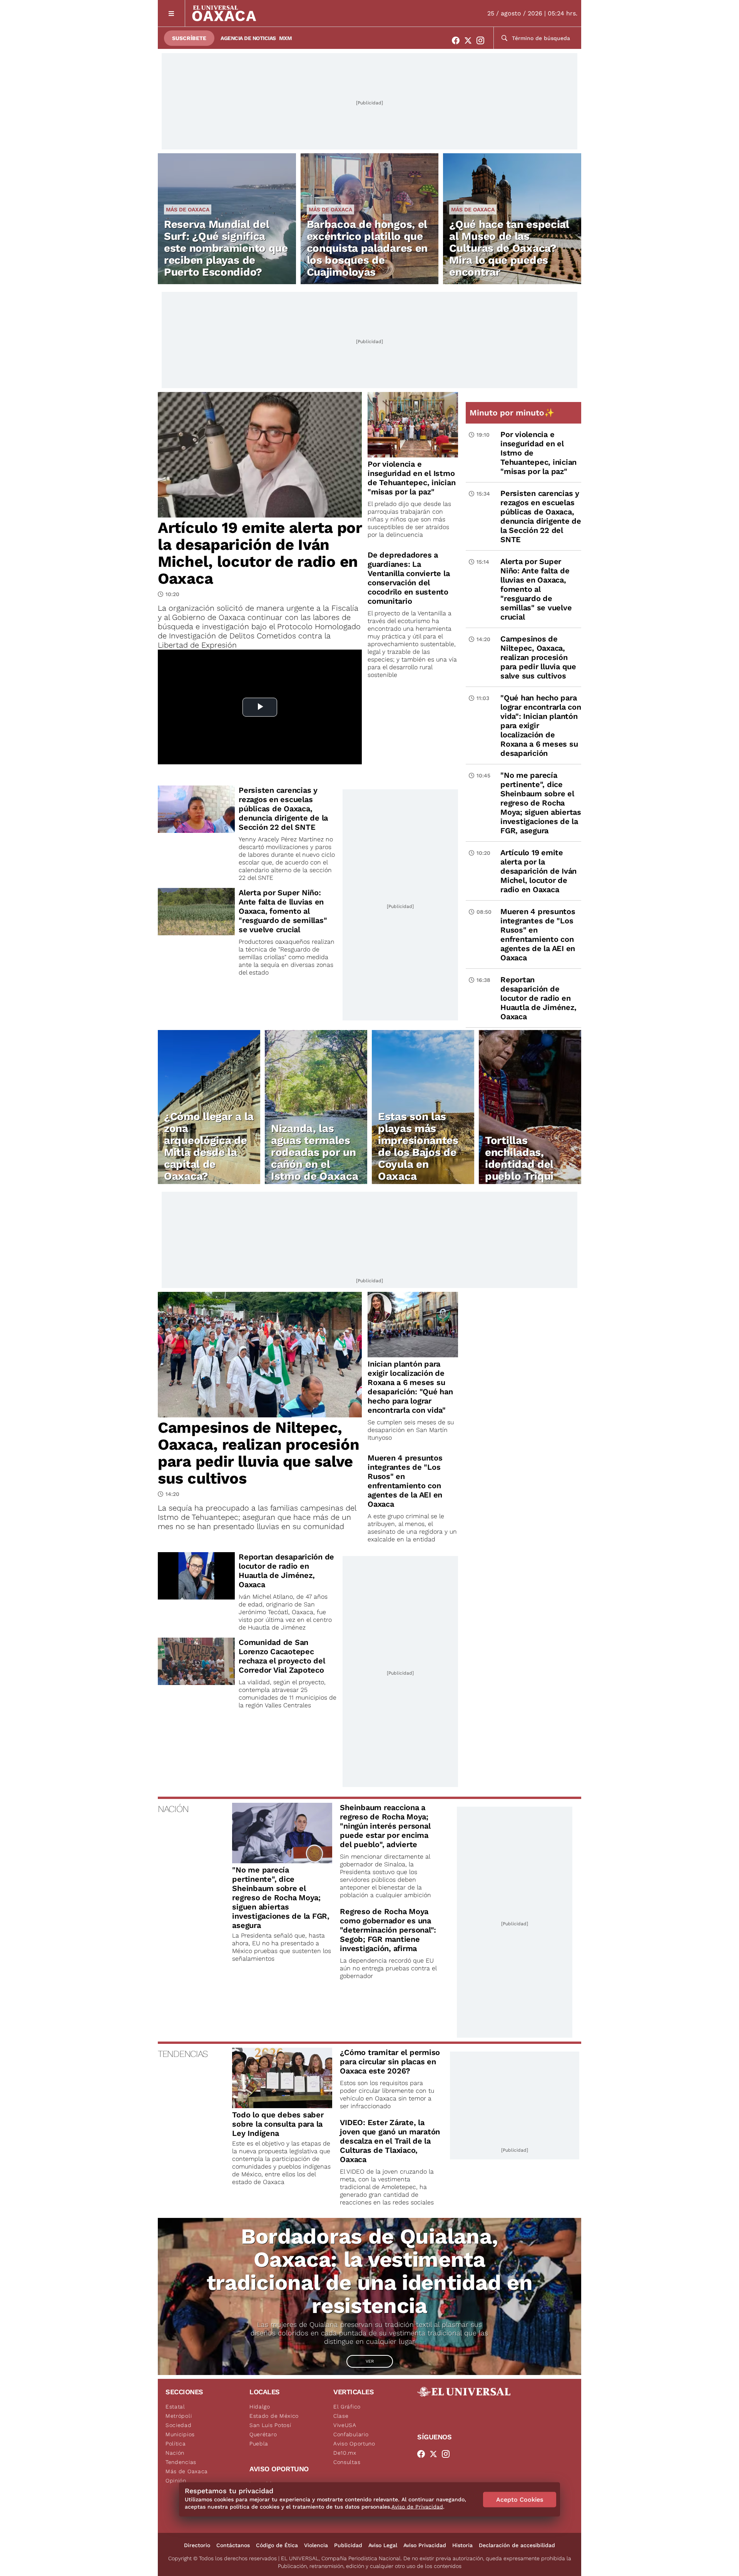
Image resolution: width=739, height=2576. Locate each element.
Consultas (347, 2462)
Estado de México (274, 2416)
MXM (286, 38)
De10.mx (345, 2453)
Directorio (197, 2545)
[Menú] (171, 13)
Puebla (259, 2444)
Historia (462, 2545)
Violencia (316, 2545)
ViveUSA (345, 2425)
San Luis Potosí (270, 2425)
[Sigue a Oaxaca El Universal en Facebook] (458, 40)
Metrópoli (179, 2416)
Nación (175, 2453)
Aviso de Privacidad (417, 2507)
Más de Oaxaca (188, 209)
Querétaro (263, 2434)
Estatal (175, 2407)
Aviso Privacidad (425, 2545)
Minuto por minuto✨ (513, 413)
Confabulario (351, 2434)
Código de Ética (277, 2545)
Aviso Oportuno (354, 2444)
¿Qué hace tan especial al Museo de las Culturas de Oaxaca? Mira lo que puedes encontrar (509, 248)
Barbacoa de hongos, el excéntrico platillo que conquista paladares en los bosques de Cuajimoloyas (367, 248)
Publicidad (348, 2545)
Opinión (176, 2481)
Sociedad (179, 2425)
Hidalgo (260, 2407)
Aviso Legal (383, 2545)
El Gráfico (347, 2407)
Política (176, 2444)
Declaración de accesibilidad (517, 2545)
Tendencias (181, 2462)
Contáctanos (233, 2545)
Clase (341, 2416)
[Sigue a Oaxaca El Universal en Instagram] (483, 40)
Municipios (180, 2434)
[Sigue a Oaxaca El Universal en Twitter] (470, 40)
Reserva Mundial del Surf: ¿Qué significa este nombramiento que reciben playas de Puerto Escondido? (226, 248)
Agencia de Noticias (248, 38)
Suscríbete (189, 38)
